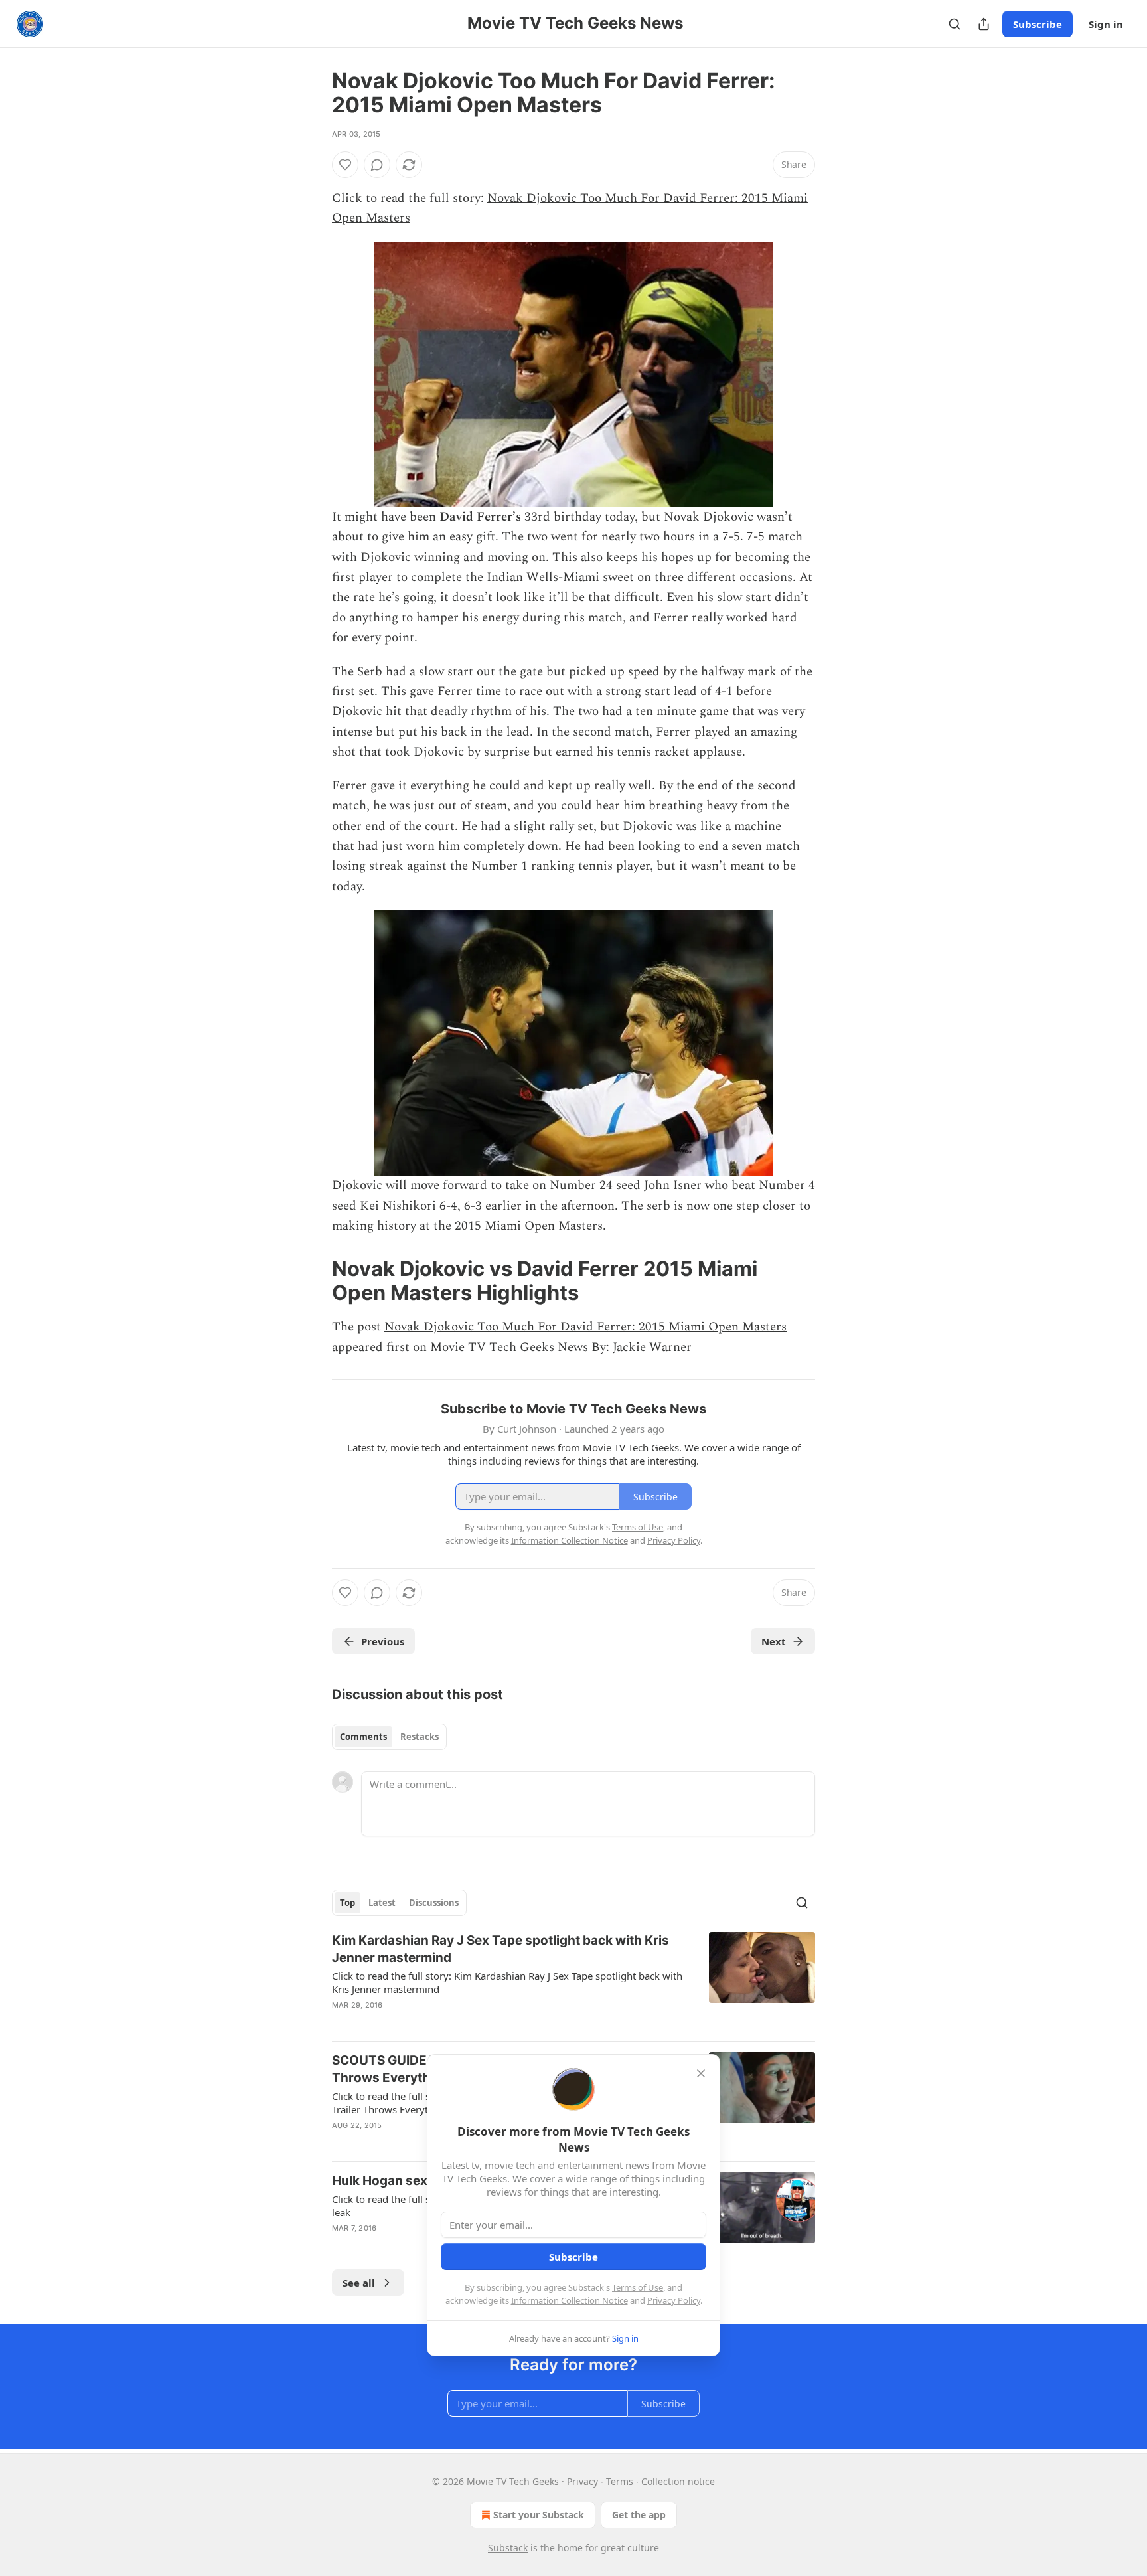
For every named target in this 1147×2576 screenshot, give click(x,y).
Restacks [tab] (420, 1737)
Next (774, 1641)
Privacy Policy (674, 2300)
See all (359, 2283)
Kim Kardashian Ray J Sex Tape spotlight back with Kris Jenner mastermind (500, 1949)
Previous (383, 1641)
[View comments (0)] (377, 165)
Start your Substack (539, 2515)
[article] (573, 1981)
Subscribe (1037, 24)
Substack (508, 2548)
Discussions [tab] (434, 1903)
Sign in (1106, 24)
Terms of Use (638, 2287)
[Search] (955, 24)
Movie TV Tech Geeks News (509, 1347)
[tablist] (389, 1737)
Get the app (639, 2515)
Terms (620, 2481)
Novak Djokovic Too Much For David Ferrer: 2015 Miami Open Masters (585, 1327)
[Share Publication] (984, 24)
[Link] (313, 1281)
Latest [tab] (382, 1903)
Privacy (582, 2481)
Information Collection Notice (570, 2300)
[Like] (345, 165)
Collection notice (678, 2481)
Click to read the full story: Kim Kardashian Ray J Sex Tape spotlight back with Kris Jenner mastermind (507, 1982)
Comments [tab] (363, 1737)
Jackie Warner (652, 1347)
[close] (701, 2073)
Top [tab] (347, 1903)
